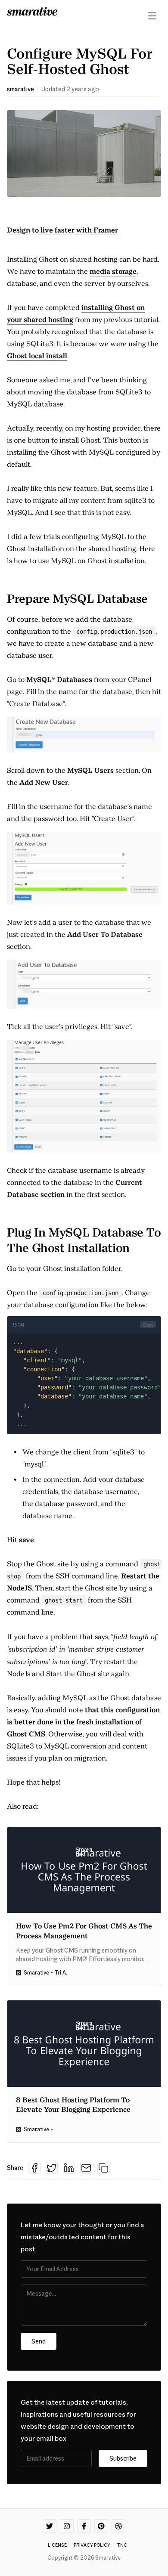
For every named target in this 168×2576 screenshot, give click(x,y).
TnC (122, 2545)
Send (39, 2341)
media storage (113, 271)
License (57, 2545)
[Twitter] (50, 2526)
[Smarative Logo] (32, 11)
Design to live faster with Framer (62, 230)
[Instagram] (67, 2526)
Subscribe (123, 2458)
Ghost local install (37, 356)
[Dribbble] (118, 2526)
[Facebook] (84, 2526)
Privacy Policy (92, 2545)
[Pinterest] (101, 2526)
